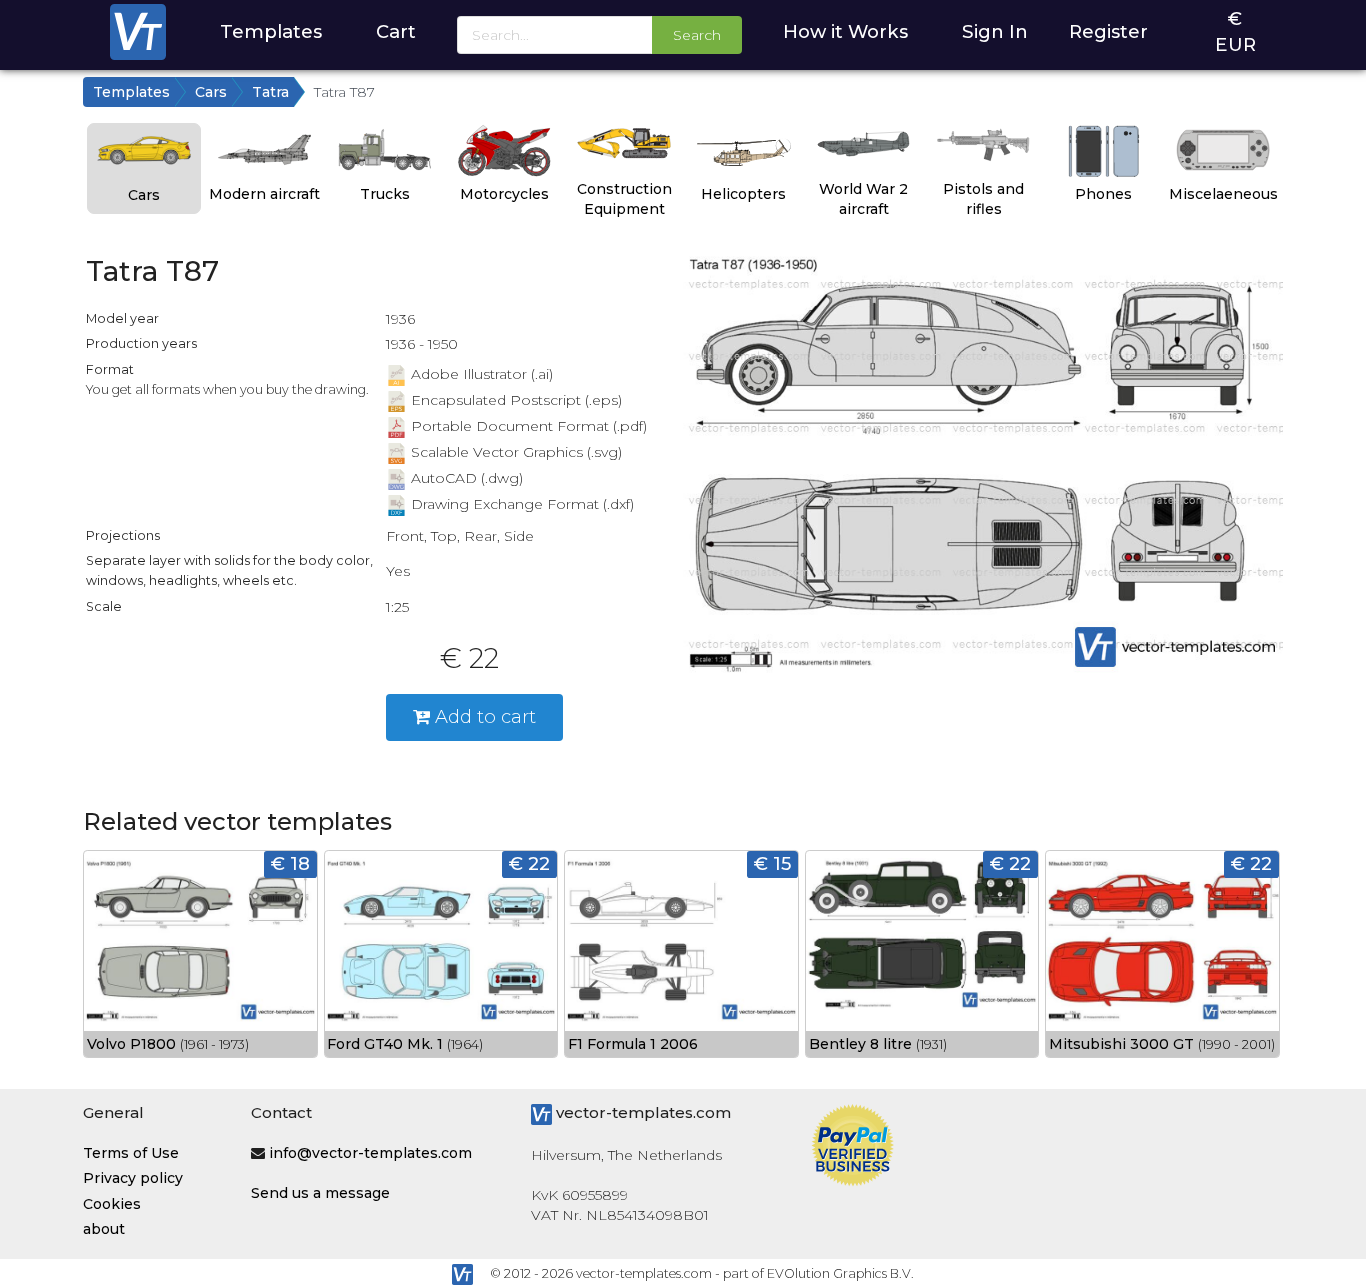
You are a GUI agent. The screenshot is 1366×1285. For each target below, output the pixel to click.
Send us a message (320, 1193)
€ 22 (529, 863)
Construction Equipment (624, 199)
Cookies (112, 1204)
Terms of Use (131, 1153)
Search (697, 35)
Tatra (270, 92)
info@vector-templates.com (370, 1153)
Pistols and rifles (983, 199)
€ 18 (290, 863)
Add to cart (483, 716)
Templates (271, 31)
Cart (396, 31)
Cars (211, 92)
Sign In (995, 31)
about (104, 1229)
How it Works (845, 31)
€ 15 (772, 863)
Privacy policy (133, 1178)
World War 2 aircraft (863, 199)
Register (1108, 31)
